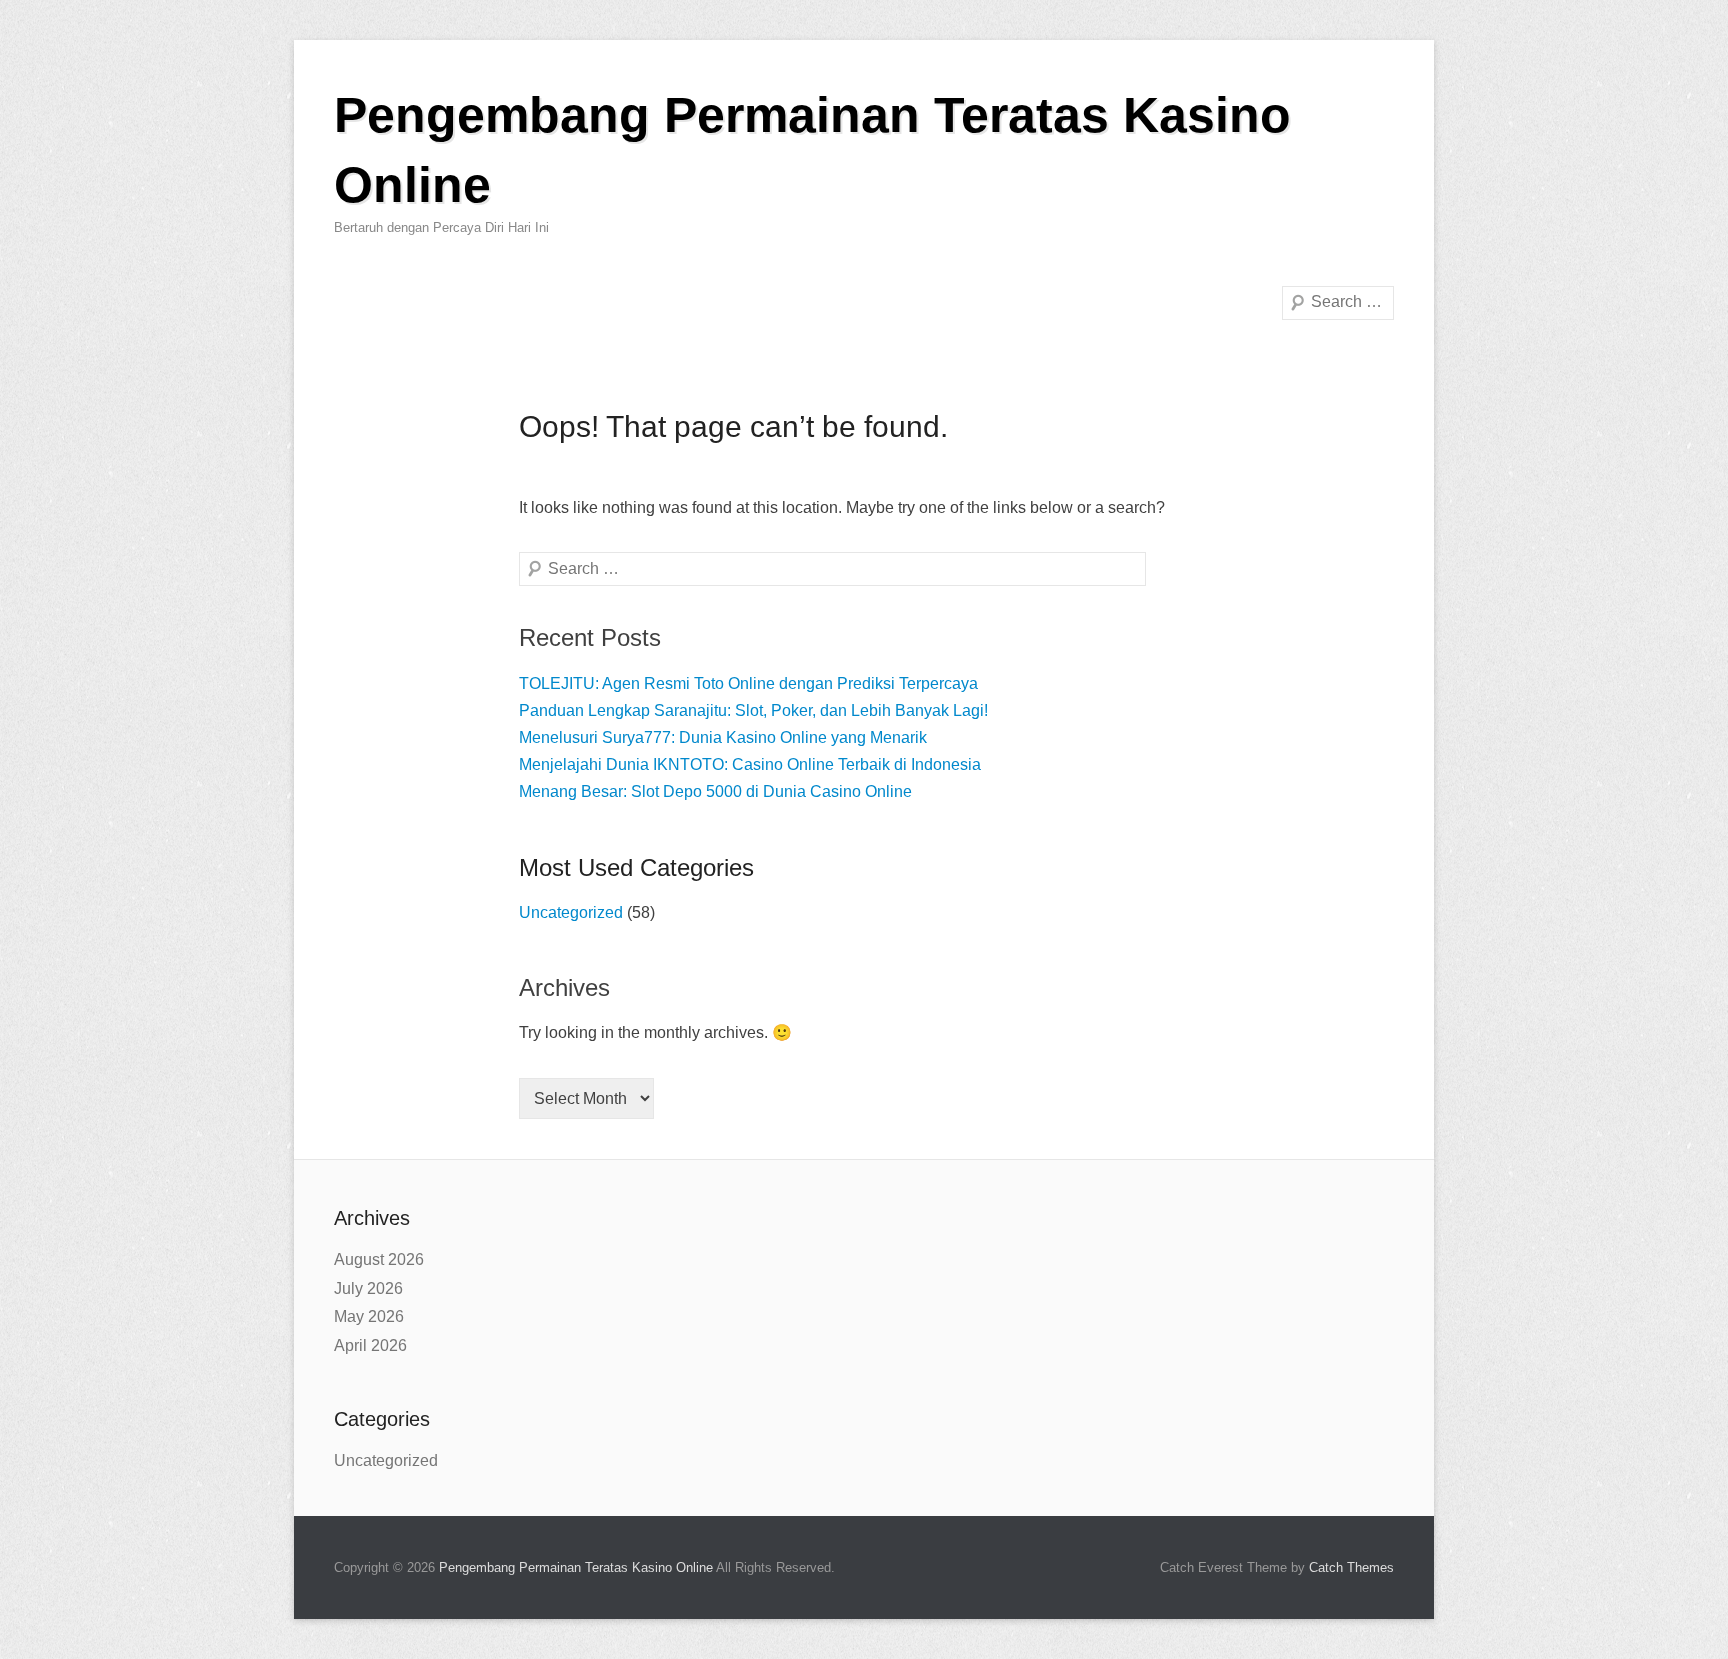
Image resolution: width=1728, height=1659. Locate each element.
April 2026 (370, 1345)
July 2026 (368, 1288)
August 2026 (379, 1259)
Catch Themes (1351, 1567)
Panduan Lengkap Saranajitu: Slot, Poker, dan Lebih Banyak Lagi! (753, 710)
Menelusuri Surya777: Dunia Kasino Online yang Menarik (723, 737)
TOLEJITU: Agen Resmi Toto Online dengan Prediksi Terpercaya (748, 683)
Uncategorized (571, 912)
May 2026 (369, 1316)
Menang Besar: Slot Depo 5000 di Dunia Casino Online (715, 791)
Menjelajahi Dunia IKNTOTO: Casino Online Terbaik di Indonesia (750, 764)
